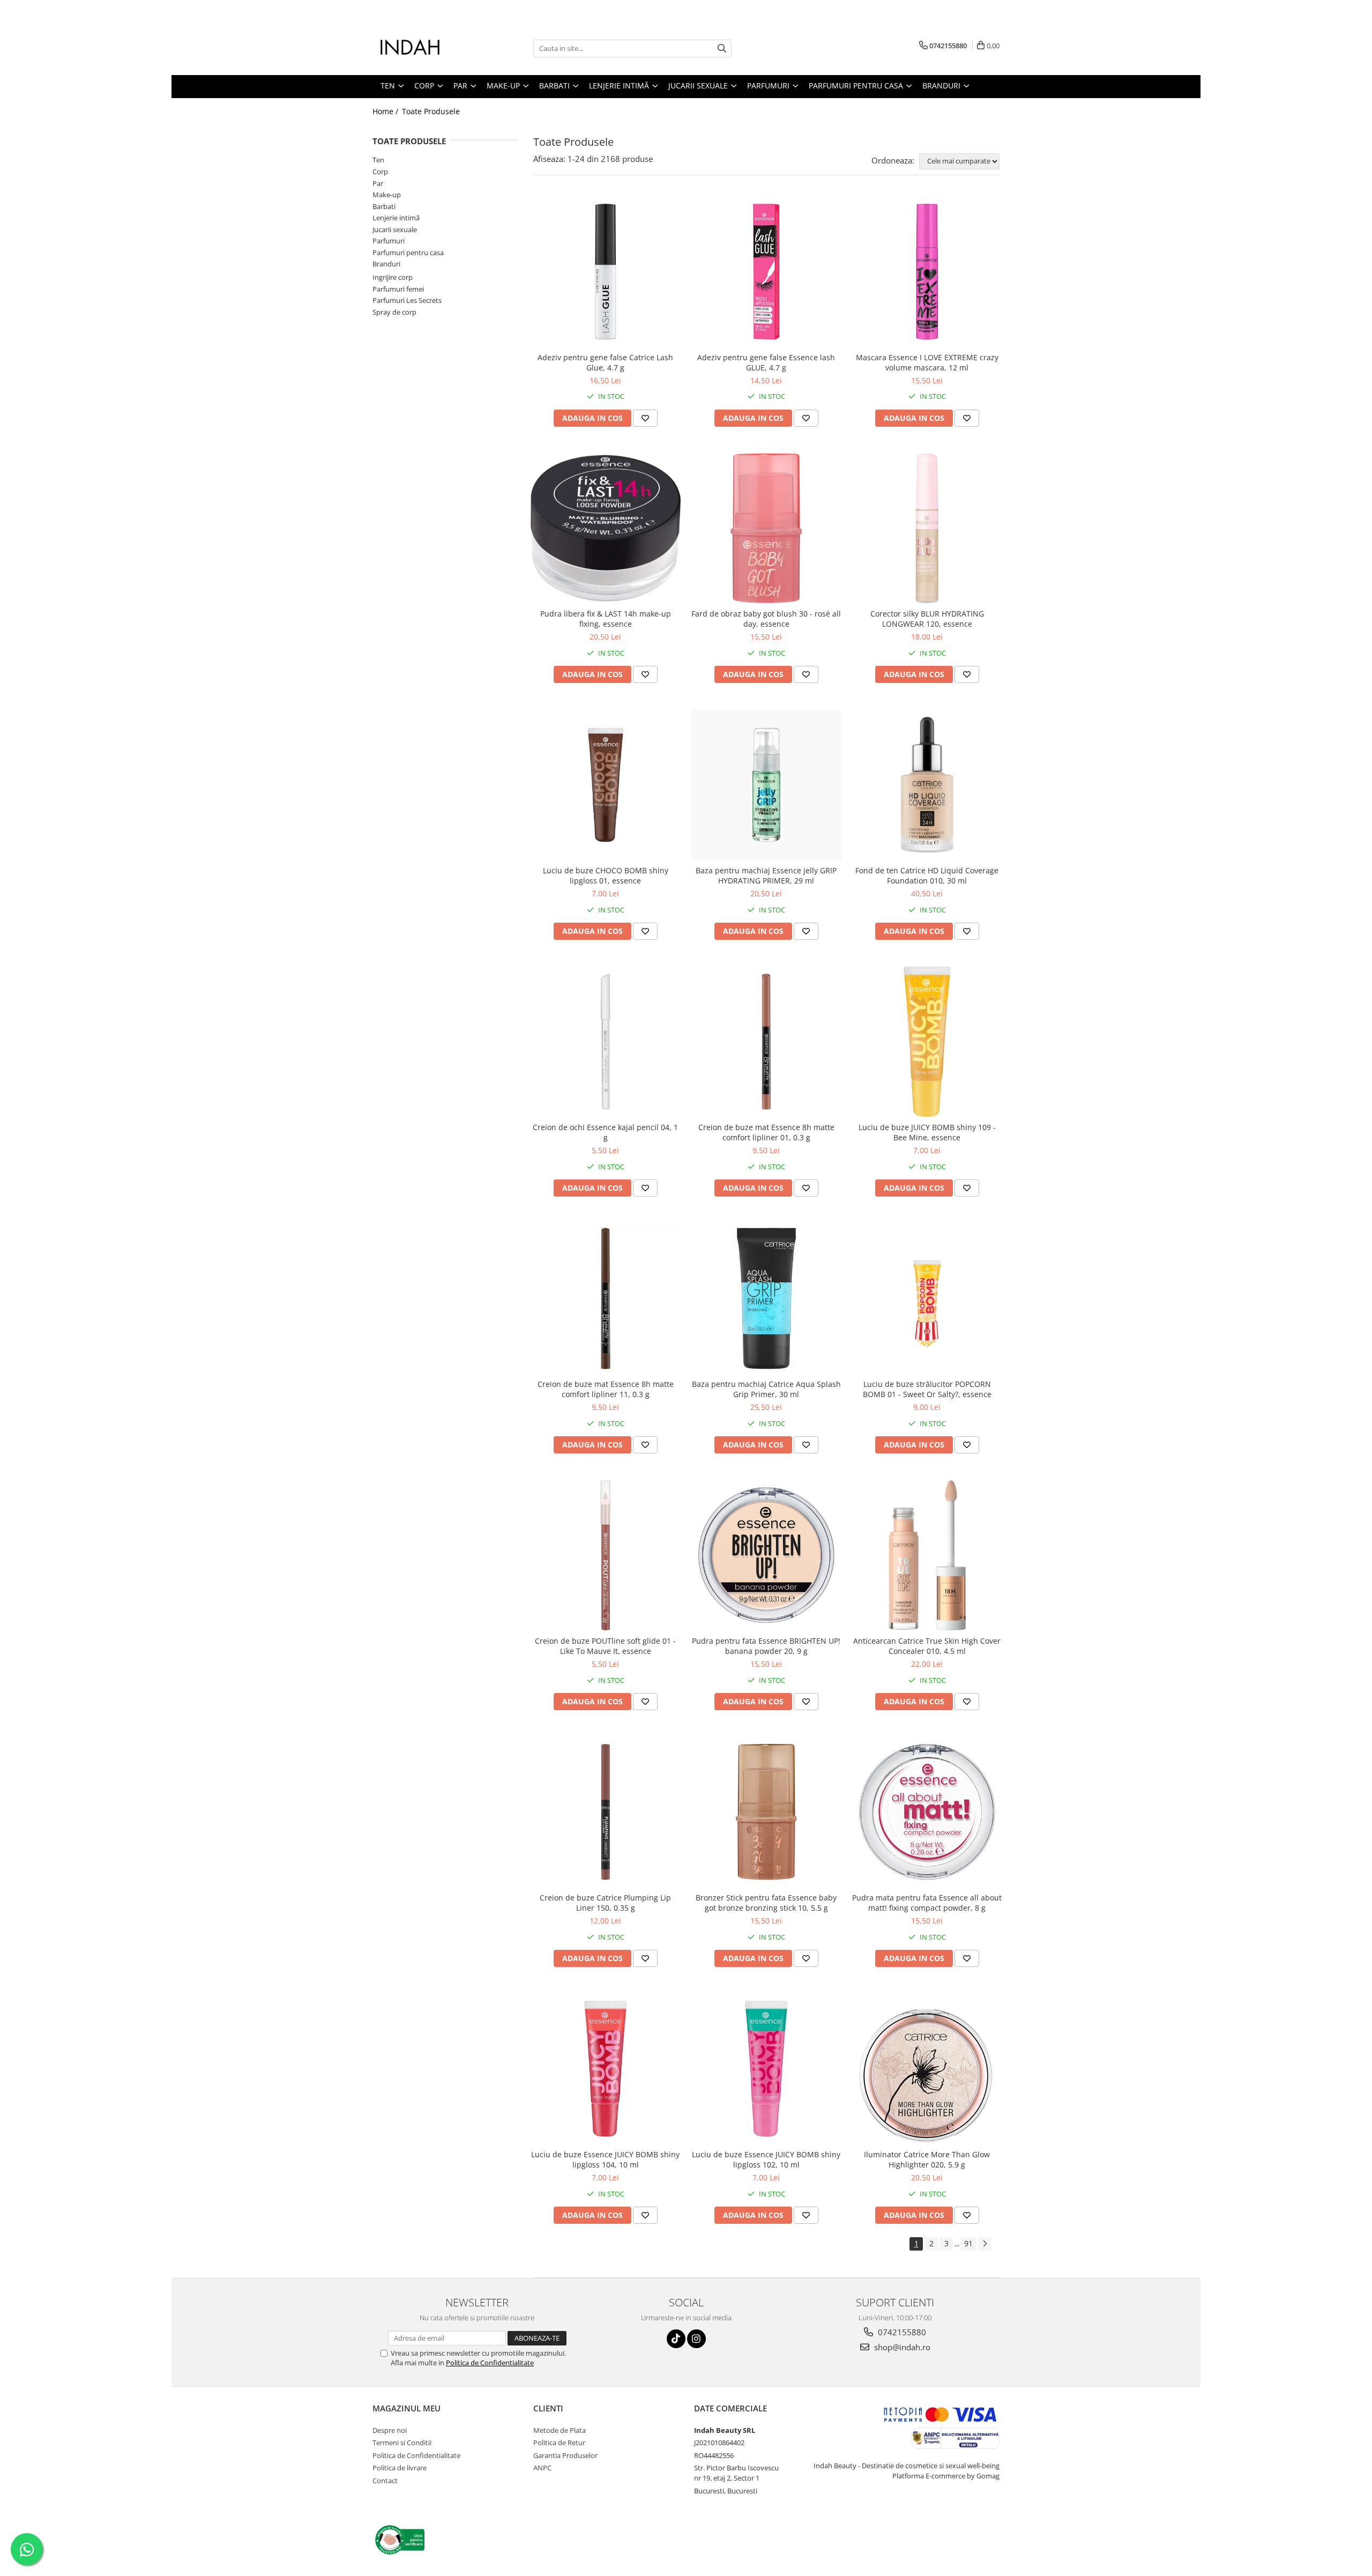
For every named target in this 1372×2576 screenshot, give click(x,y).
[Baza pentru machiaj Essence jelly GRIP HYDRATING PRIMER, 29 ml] (766, 785)
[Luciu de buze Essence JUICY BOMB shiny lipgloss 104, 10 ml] (606, 2069)
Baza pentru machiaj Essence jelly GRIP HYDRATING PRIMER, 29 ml (766, 875)
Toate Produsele (431, 111)
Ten (378, 160)
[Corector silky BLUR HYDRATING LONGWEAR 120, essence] (927, 529)
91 (968, 2243)
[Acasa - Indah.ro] (426, 48)
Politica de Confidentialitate (490, 2363)
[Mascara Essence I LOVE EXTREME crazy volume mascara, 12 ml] (927, 272)
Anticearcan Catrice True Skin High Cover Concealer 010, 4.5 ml (927, 1646)
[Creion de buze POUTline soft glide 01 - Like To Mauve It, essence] (606, 1555)
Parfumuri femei (398, 289)
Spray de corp (394, 312)
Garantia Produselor (565, 2455)
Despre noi (390, 2430)
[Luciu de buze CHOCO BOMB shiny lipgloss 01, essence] (606, 785)
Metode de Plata (560, 2430)
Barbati (384, 206)
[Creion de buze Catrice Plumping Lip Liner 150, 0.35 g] (606, 1812)
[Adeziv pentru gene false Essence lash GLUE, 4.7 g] (766, 272)
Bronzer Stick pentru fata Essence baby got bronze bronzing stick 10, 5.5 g (766, 1903)
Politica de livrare (400, 2468)
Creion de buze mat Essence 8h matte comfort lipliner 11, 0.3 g (606, 1389)
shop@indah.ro (901, 2347)
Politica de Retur (559, 2443)
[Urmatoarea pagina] (985, 2244)
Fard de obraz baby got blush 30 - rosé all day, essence (766, 619)
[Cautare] (722, 49)
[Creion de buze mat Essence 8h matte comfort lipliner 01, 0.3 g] (766, 1042)
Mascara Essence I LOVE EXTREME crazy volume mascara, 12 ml (927, 362)
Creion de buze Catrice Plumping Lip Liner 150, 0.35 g (605, 1903)
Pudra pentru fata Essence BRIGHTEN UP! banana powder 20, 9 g (766, 1646)
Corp (380, 172)
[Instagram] (696, 2339)
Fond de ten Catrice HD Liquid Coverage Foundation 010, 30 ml (927, 875)
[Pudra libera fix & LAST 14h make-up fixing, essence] (606, 529)
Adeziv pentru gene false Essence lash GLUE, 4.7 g (766, 362)
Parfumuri (389, 241)
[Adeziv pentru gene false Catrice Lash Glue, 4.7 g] (606, 272)
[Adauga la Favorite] (645, 418)
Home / (386, 111)
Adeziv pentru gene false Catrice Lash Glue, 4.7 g (605, 362)
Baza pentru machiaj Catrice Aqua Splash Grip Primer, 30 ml (766, 1389)
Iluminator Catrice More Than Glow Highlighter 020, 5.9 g (927, 2159)
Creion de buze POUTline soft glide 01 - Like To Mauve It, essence (605, 1646)
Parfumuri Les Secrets (407, 300)
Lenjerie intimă (396, 218)
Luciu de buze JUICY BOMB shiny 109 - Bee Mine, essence (927, 1132)
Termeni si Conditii (402, 2443)
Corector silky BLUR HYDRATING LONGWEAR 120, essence (927, 619)
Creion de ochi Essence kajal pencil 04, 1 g (605, 1132)
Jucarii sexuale (395, 229)
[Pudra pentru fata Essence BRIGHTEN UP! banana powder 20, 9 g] (766, 1555)
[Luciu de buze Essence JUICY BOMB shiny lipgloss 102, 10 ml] (766, 2069)
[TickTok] (676, 2339)
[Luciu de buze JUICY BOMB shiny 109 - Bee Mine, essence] (927, 1042)
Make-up (387, 195)
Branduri (386, 264)
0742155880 (901, 2332)
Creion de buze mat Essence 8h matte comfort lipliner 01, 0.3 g (766, 1132)
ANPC (542, 2468)
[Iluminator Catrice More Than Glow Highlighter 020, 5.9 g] (927, 2069)
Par (378, 183)
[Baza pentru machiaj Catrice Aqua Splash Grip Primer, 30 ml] (766, 1298)
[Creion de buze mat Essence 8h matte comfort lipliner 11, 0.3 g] (606, 1298)
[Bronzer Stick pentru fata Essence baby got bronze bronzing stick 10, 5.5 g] (766, 1812)
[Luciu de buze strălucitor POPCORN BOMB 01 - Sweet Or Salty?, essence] (927, 1298)
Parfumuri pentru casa (408, 253)
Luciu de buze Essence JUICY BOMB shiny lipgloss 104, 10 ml (605, 2159)
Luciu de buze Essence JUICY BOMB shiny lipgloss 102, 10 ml (766, 2159)
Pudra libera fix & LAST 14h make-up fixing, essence (606, 619)
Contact (385, 2481)
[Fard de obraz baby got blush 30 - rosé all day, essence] (766, 529)
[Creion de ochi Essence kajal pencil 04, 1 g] (606, 1042)
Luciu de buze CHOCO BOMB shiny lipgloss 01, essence (606, 875)
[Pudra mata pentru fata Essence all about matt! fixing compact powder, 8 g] (927, 1812)
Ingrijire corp (393, 277)
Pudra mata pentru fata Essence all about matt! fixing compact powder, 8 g (927, 1903)
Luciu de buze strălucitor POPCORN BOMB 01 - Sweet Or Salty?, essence (927, 1389)
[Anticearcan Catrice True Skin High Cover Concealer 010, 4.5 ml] (927, 1555)
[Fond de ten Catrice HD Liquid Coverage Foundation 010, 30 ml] (927, 785)
